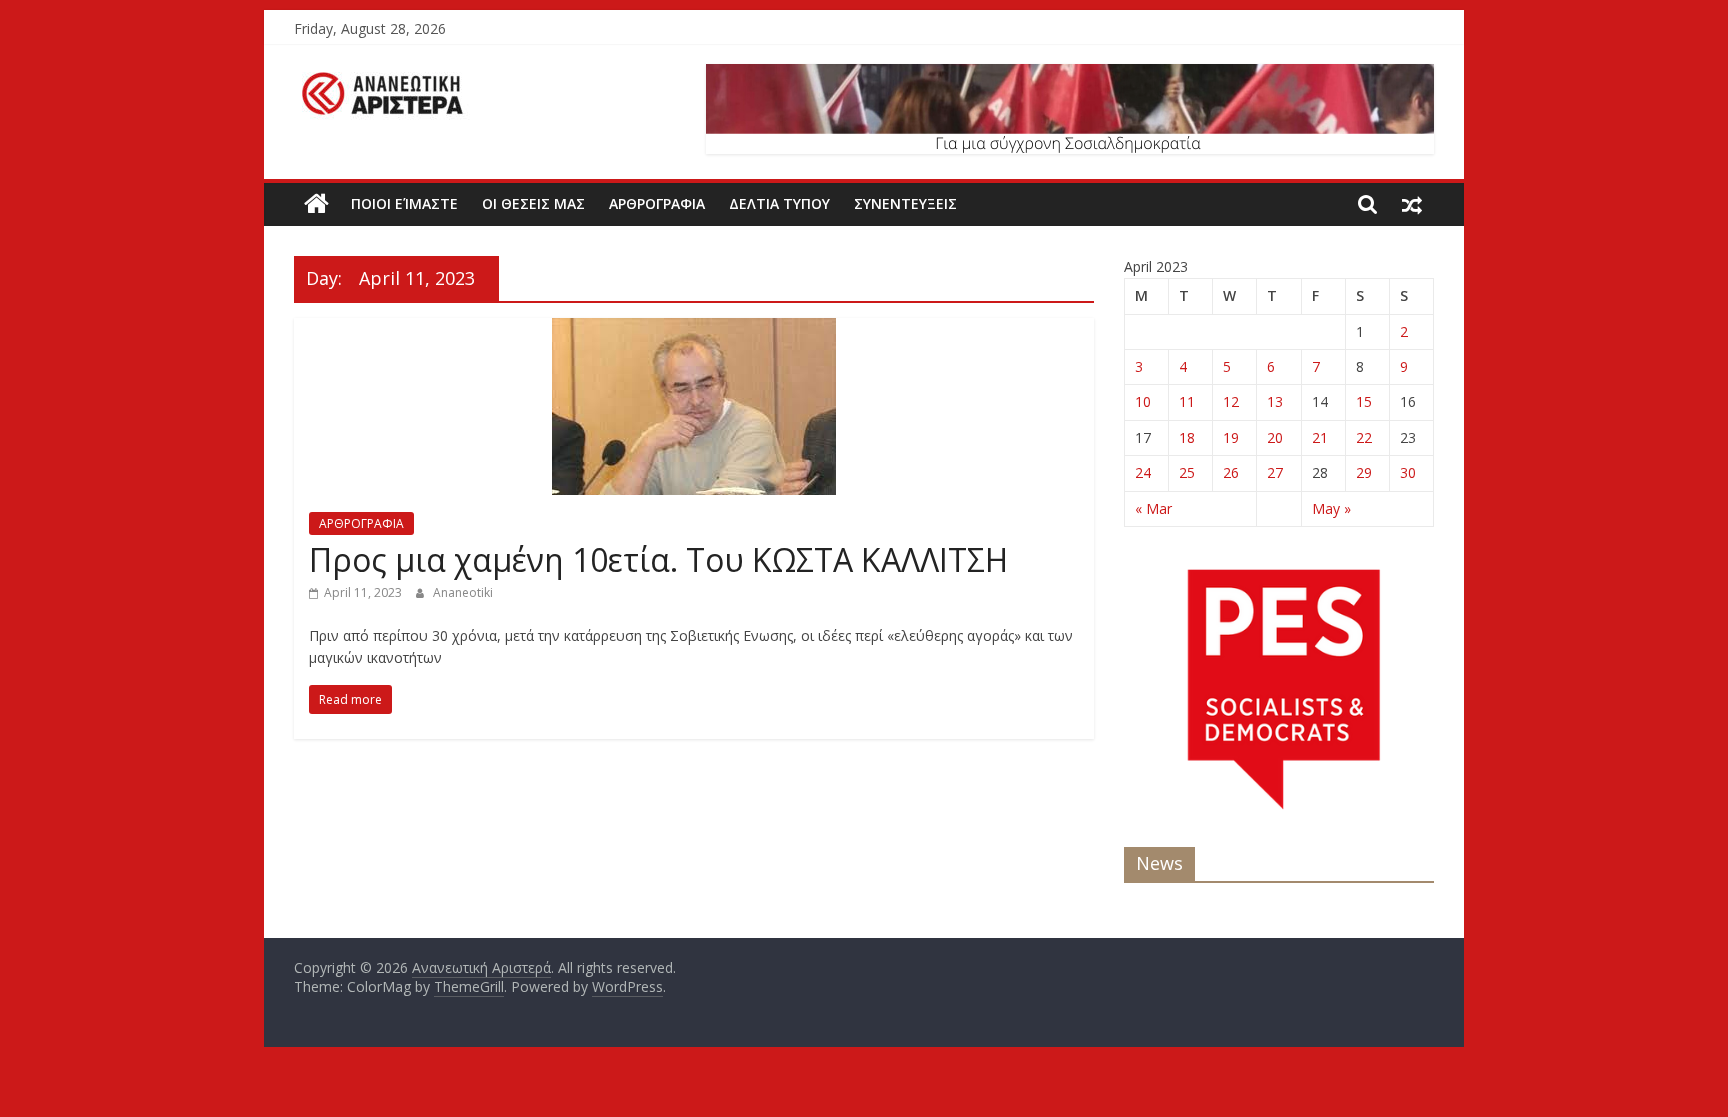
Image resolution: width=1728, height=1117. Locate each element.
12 (1231, 401)
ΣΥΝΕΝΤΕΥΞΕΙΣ (905, 203)
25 (1187, 472)
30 (1408, 472)
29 (1364, 472)
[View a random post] (1412, 204)
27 (1275, 472)
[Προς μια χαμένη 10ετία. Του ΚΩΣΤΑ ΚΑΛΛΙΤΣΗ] (694, 330)
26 (1231, 472)
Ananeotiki (463, 592)
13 (1275, 401)
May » (1331, 508)
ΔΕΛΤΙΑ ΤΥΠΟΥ (779, 203)
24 (1143, 472)
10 (1143, 401)
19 (1231, 437)
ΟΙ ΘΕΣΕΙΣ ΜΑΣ (533, 203)
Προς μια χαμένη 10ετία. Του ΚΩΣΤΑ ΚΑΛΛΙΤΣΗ (658, 559)
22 (1364, 437)
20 (1275, 437)
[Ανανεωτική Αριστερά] (316, 204)
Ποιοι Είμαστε (404, 203)
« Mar (1153, 508)
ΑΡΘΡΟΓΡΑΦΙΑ (657, 203)
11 (1187, 401)
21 (1320, 437)
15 (1364, 401)
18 (1187, 437)
